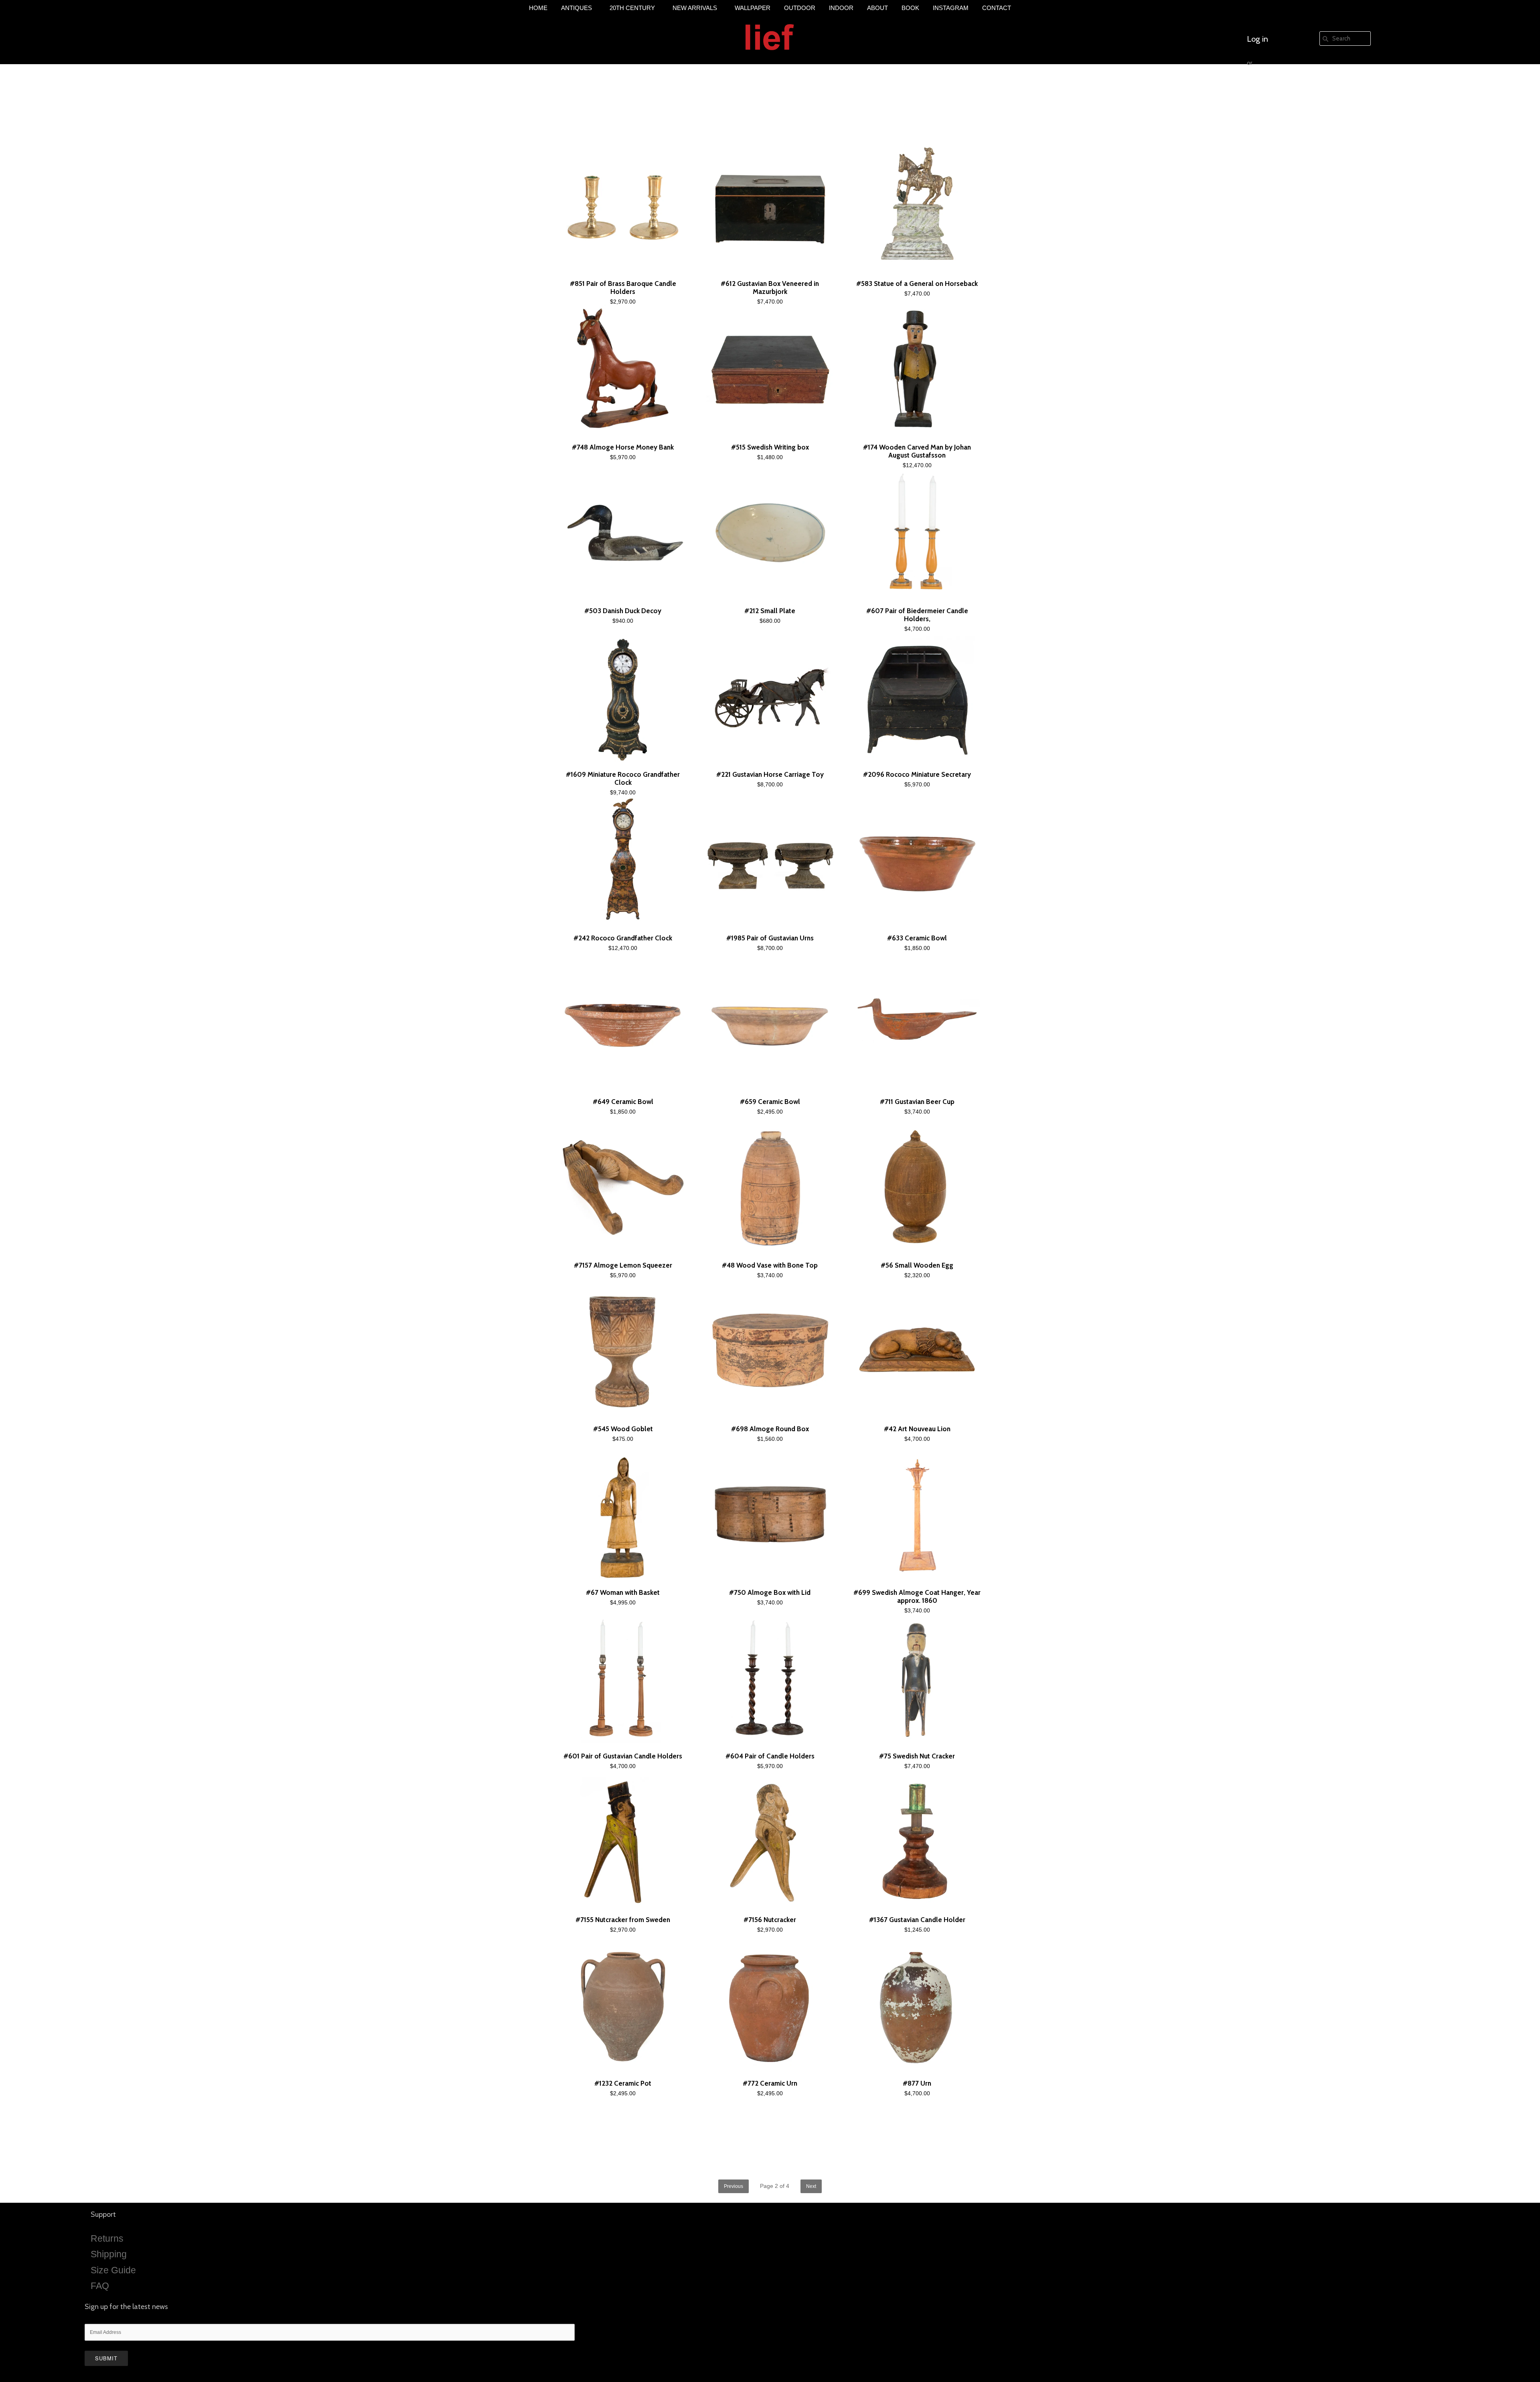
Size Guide (113, 2270)
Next (811, 2186)
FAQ (100, 2286)
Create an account (1278, 87)
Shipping (109, 2254)
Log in (1257, 39)
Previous (734, 2186)
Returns (107, 2238)
